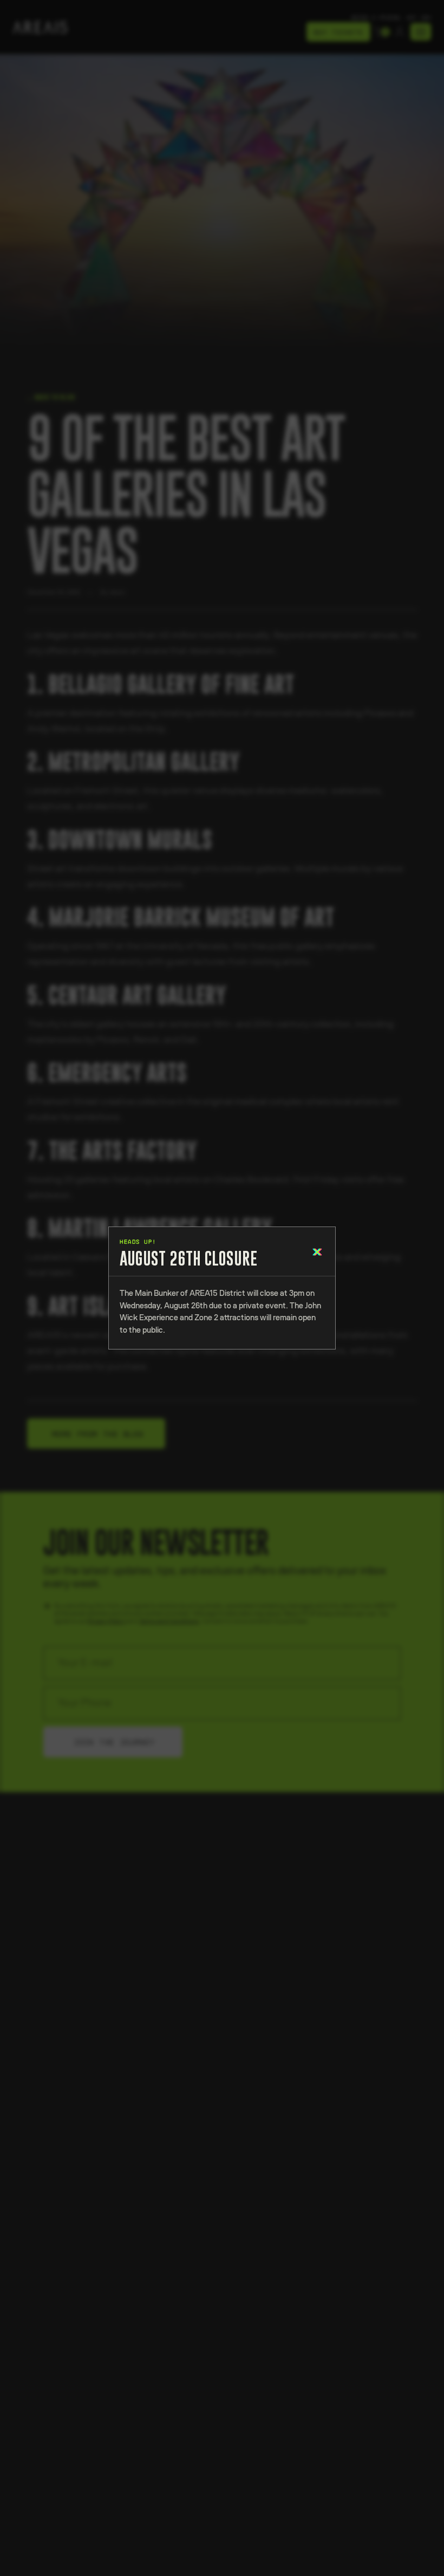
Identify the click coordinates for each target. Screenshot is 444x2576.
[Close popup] (318, 1251)
